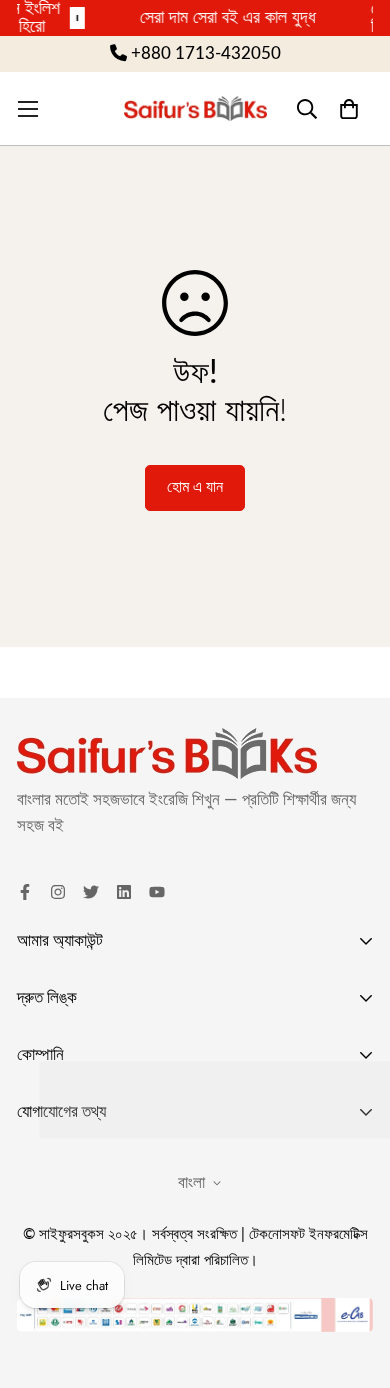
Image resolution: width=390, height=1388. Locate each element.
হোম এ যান (195, 487)
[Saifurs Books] (195, 108)
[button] (348, 108)
